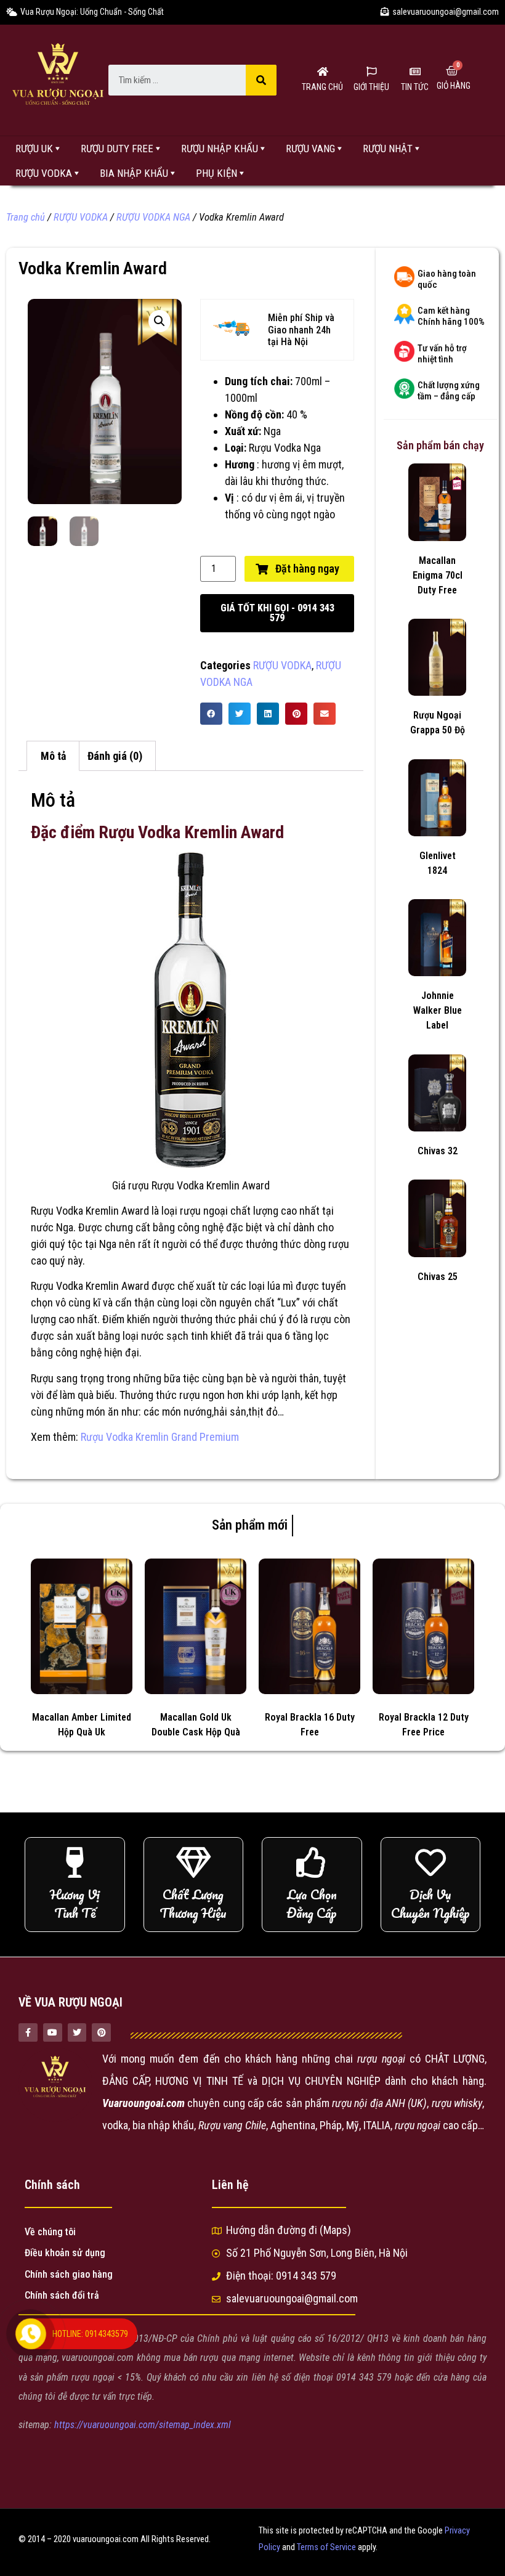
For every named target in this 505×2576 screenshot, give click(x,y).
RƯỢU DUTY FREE (117, 149)
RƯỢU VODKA (44, 173)
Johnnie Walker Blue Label (438, 1010)
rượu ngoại (203, 1211)
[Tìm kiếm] (261, 80)
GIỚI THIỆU (371, 87)
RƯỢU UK (34, 149)
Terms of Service (326, 2547)
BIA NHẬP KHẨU (134, 173)
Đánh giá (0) (115, 756)
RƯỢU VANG (310, 149)
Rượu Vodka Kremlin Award (90, 1211)
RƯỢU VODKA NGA (153, 217)
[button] (277, 613)
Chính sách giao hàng (69, 2274)
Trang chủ (26, 217)
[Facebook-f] (28, 2033)
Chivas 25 (438, 1277)
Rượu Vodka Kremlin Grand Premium (160, 1437)
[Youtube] (53, 2033)
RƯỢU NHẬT (388, 149)
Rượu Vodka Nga (284, 448)
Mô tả (53, 756)
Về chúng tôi (50, 2232)
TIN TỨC (415, 87)
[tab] (53, 756)
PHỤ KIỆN (216, 173)
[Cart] (452, 71)
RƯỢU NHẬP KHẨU (220, 149)
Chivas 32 (438, 1151)
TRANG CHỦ (322, 87)
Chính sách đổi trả (62, 2295)
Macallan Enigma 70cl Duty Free (438, 575)
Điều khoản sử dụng (65, 2253)
